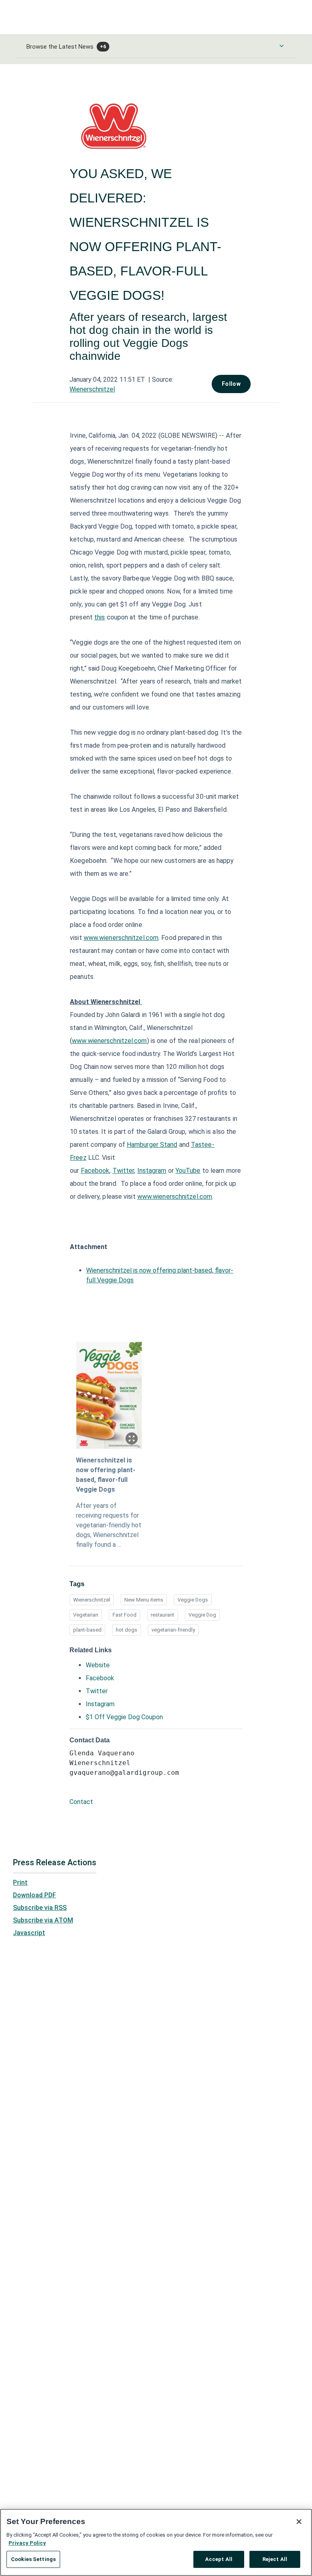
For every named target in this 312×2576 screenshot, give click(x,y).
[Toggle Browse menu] (282, 46)
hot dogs (127, 1630)
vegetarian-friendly (173, 1630)
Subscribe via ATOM (43, 1920)
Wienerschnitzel (92, 389)
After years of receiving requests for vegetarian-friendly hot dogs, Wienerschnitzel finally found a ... (109, 1525)
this (100, 617)
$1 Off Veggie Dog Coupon (124, 1717)
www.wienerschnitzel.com (121, 938)
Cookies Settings (33, 2559)
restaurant (162, 1615)
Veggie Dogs (193, 1600)
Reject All (275, 2559)
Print (20, 1883)
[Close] (299, 2522)
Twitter (123, 1171)
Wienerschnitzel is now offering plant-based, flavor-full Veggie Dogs (106, 1475)
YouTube (188, 1171)
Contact (81, 1802)
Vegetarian (86, 1615)
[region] (156, 2542)
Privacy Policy (27, 2543)
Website (98, 1665)
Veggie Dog (202, 1615)
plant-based (87, 1630)
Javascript (29, 1933)
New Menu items (144, 1600)
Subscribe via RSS (40, 1908)
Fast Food (125, 1615)
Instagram (152, 1171)
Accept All (219, 2559)
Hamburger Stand (152, 1145)
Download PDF (35, 1895)
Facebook (95, 1171)
